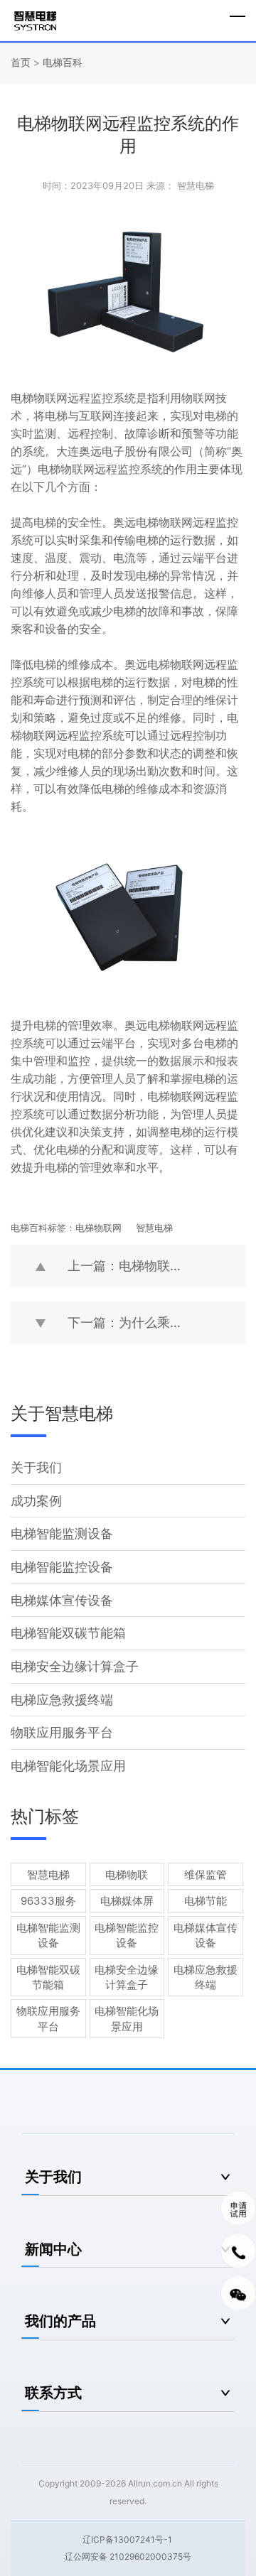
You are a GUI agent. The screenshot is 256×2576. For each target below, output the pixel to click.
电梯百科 (63, 62)
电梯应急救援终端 (62, 1700)
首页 (22, 62)
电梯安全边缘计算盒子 (75, 1666)
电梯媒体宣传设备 (62, 1600)
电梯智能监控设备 (62, 1567)
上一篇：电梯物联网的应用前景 (156, 1266)
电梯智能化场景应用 (68, 1766)
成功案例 (36, 1501)
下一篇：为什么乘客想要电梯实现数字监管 (156, 1322)
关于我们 (36, 1467)
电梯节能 (206, 1901)
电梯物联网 (98, 1228)
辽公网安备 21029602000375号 (128, 2556)
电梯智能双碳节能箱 (68, 1633)
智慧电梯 (154, 1228)
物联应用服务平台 (62, 1732)
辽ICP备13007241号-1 (127, 2539)
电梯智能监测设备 (62, 1533)
